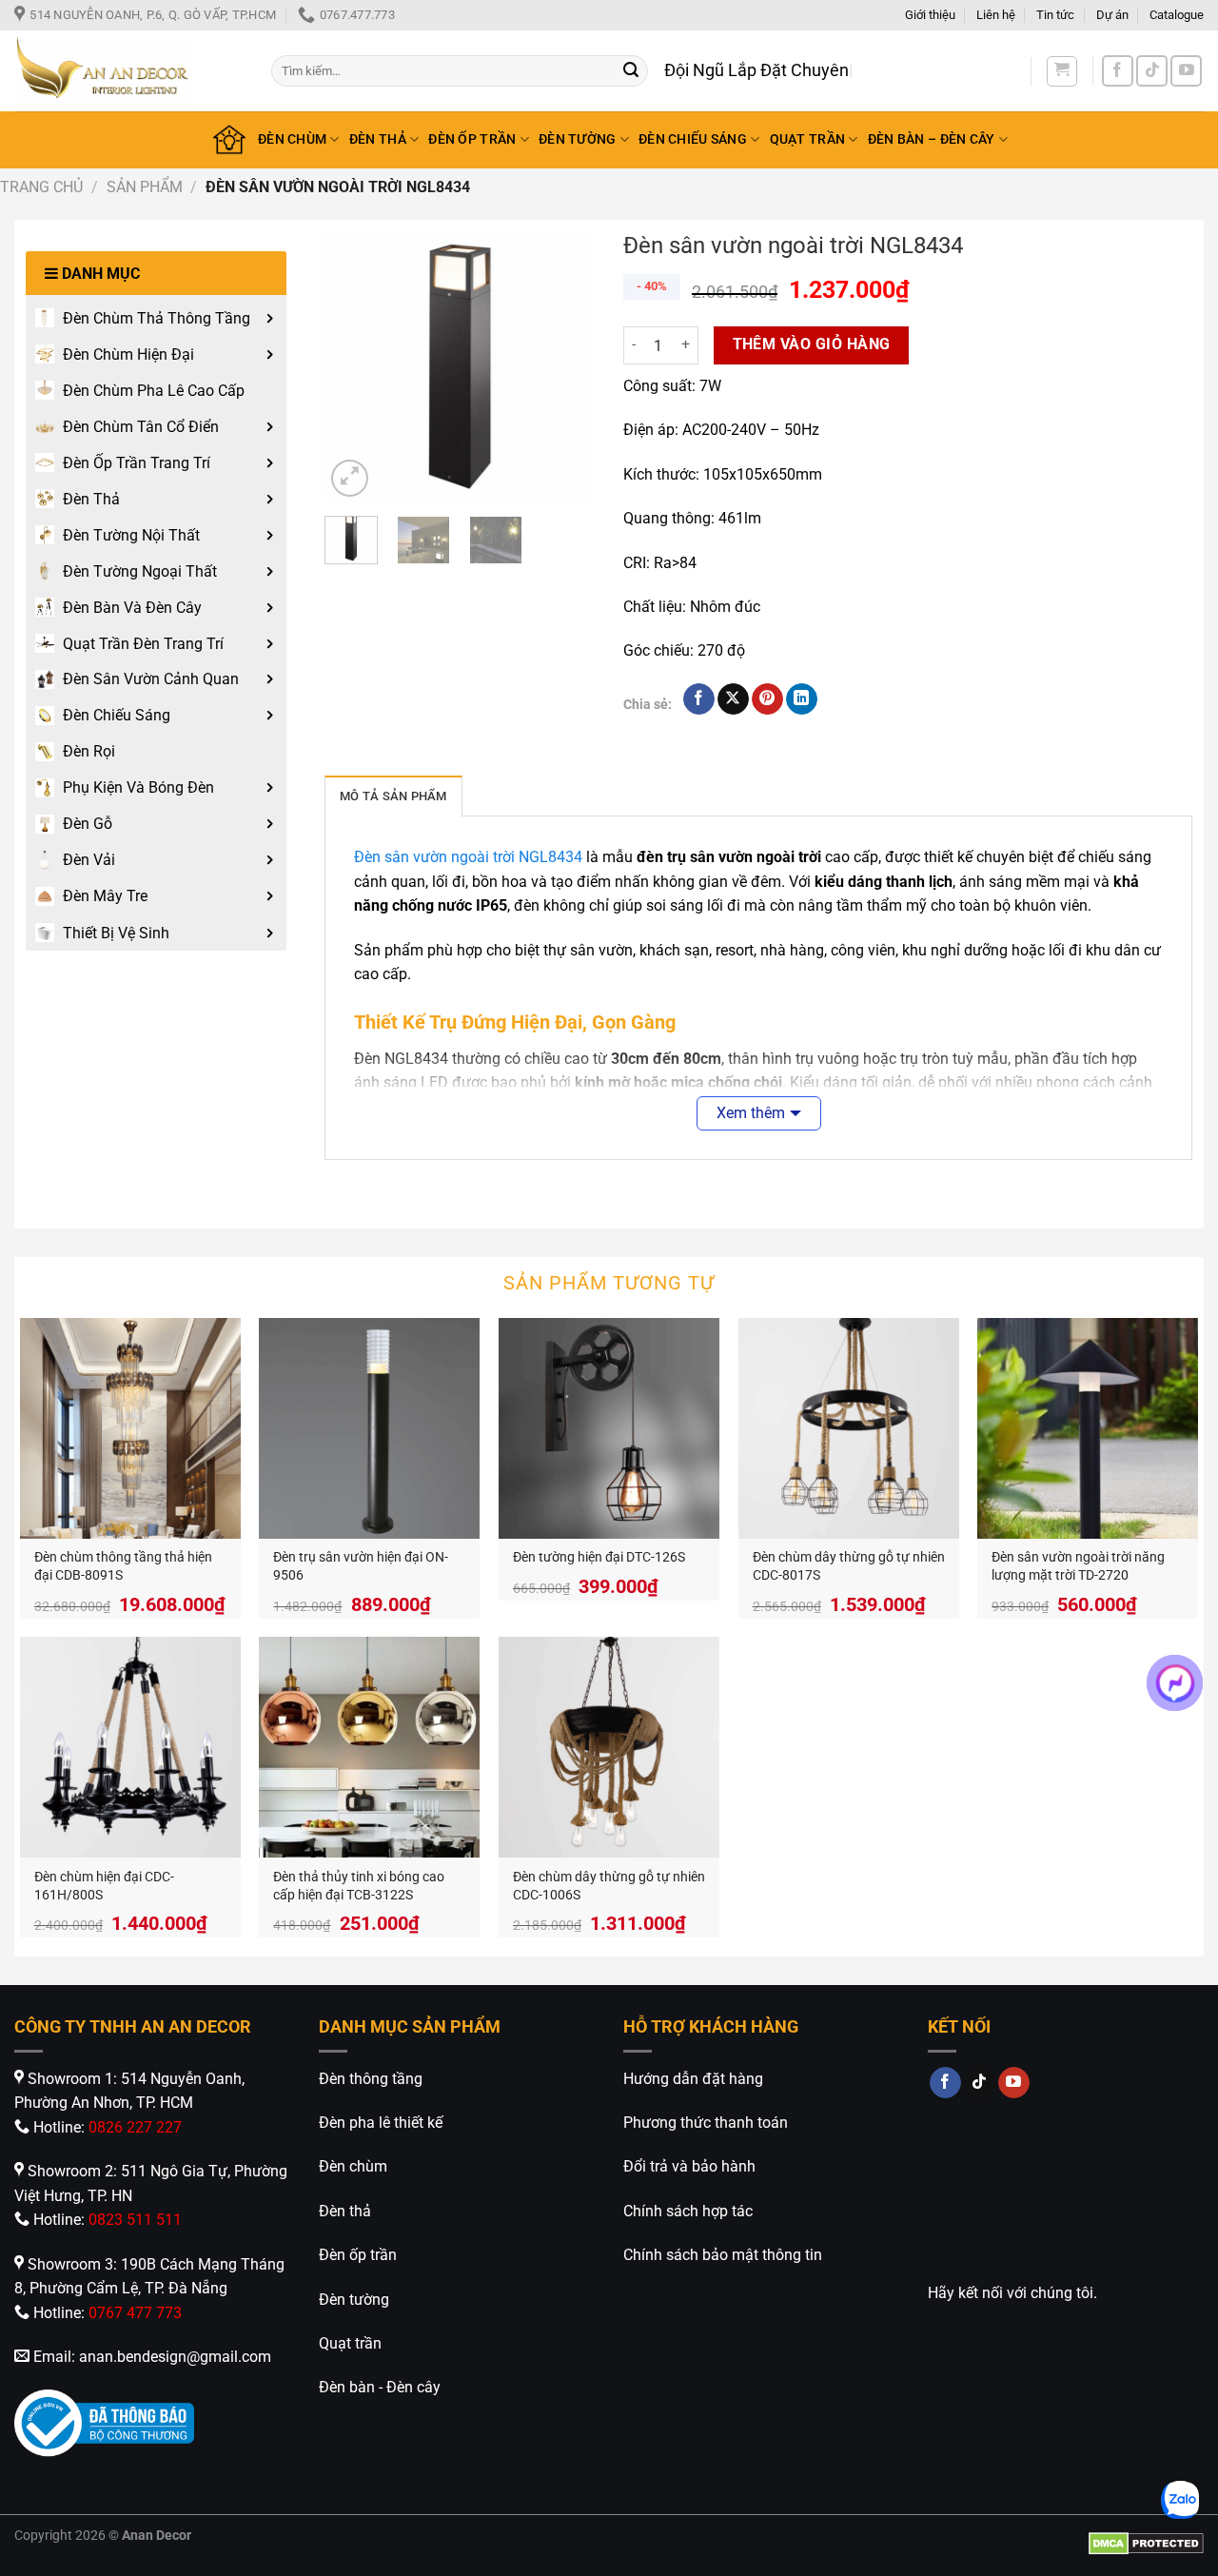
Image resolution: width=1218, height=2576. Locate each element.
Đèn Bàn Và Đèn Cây (132, 608)
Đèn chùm (353, 2166)
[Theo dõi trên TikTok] (1152, 71)
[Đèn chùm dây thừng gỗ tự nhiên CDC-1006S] (609, 1747)
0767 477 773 (135, 2313)
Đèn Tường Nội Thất (131, 535)
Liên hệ (996, 15)
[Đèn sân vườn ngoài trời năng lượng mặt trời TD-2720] (1088, 1428)
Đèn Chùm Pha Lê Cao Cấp (154, 391)
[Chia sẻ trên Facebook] (699, 699)
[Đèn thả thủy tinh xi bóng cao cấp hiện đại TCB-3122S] (369, 1747)
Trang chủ (41, 187)
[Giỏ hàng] (1062, 71)
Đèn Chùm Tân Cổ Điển (141, 427)
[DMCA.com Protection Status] (1146, 2543)
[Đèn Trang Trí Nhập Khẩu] (128, 71)
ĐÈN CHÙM (292, 139)
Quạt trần (350, 2343)
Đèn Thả (91, 499)
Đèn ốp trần (358, 2255)
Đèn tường (354, 2300)
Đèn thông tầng (371, 2079)
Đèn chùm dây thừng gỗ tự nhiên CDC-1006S (609, 1886)
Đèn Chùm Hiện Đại (128, 354)
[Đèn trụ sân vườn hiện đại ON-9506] (369, 1428)
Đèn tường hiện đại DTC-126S (599, 1557)
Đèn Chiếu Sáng (117, 715)
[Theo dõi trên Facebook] (1118, 71)
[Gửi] (631, 71)
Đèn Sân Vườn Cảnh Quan (151, 679)
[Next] (565, 367)
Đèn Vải (89, 860)
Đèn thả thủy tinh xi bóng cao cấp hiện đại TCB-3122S (359, 1886)
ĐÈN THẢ (378, 139)
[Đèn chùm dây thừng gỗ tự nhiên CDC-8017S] (849, 1428)
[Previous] (354, 367)
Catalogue (1177, 15)
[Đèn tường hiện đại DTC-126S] (609, 1428)
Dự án (1112, 15)
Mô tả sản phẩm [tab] (393, 796)
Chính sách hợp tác (688, 2211)
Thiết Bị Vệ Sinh (116, 933)
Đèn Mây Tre (105, 896)
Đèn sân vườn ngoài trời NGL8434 (468, 857)
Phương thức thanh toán (706, 2123)
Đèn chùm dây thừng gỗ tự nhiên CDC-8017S (849, 1566)
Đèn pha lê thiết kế (381, 2123)
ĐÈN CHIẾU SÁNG (693, 139)
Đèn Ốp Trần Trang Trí (137, 463)
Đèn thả (345, 2211)
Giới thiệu (930, 15)
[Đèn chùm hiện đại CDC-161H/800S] (130, 1747)
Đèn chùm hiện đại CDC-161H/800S (104, 1886)
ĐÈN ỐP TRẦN (472, 139)
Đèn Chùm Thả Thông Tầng (157, 318)
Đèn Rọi (89, 751)
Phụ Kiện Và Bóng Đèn (138, 787)
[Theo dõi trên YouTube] (1186, 71)
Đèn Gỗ (88, 824)
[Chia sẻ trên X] (733, 699)
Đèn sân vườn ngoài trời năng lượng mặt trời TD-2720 (1078, 1566)
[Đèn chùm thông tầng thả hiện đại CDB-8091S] (130, 1428)
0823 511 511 (135, 2220)
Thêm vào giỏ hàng (812, 344)
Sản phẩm (145, 187)
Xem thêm (751, 1113)
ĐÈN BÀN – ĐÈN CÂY (932, 139)
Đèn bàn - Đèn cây (380, 2387)
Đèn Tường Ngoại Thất (140, 571)
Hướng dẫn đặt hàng (693, 2079)
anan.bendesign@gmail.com (175, 2357)
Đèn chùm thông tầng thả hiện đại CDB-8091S (123, 1566)
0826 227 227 (135, 2127)
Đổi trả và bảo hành (689, 2166)
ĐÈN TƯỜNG (578, 139)
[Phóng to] (350, 478)
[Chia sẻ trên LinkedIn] (802, 699)
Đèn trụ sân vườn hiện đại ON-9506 (361, 1566)
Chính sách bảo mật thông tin (723, 2255)
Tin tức (1055, 15)
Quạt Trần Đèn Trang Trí (143, 644)
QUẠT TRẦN (808, 139)
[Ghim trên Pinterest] (767, 699)
